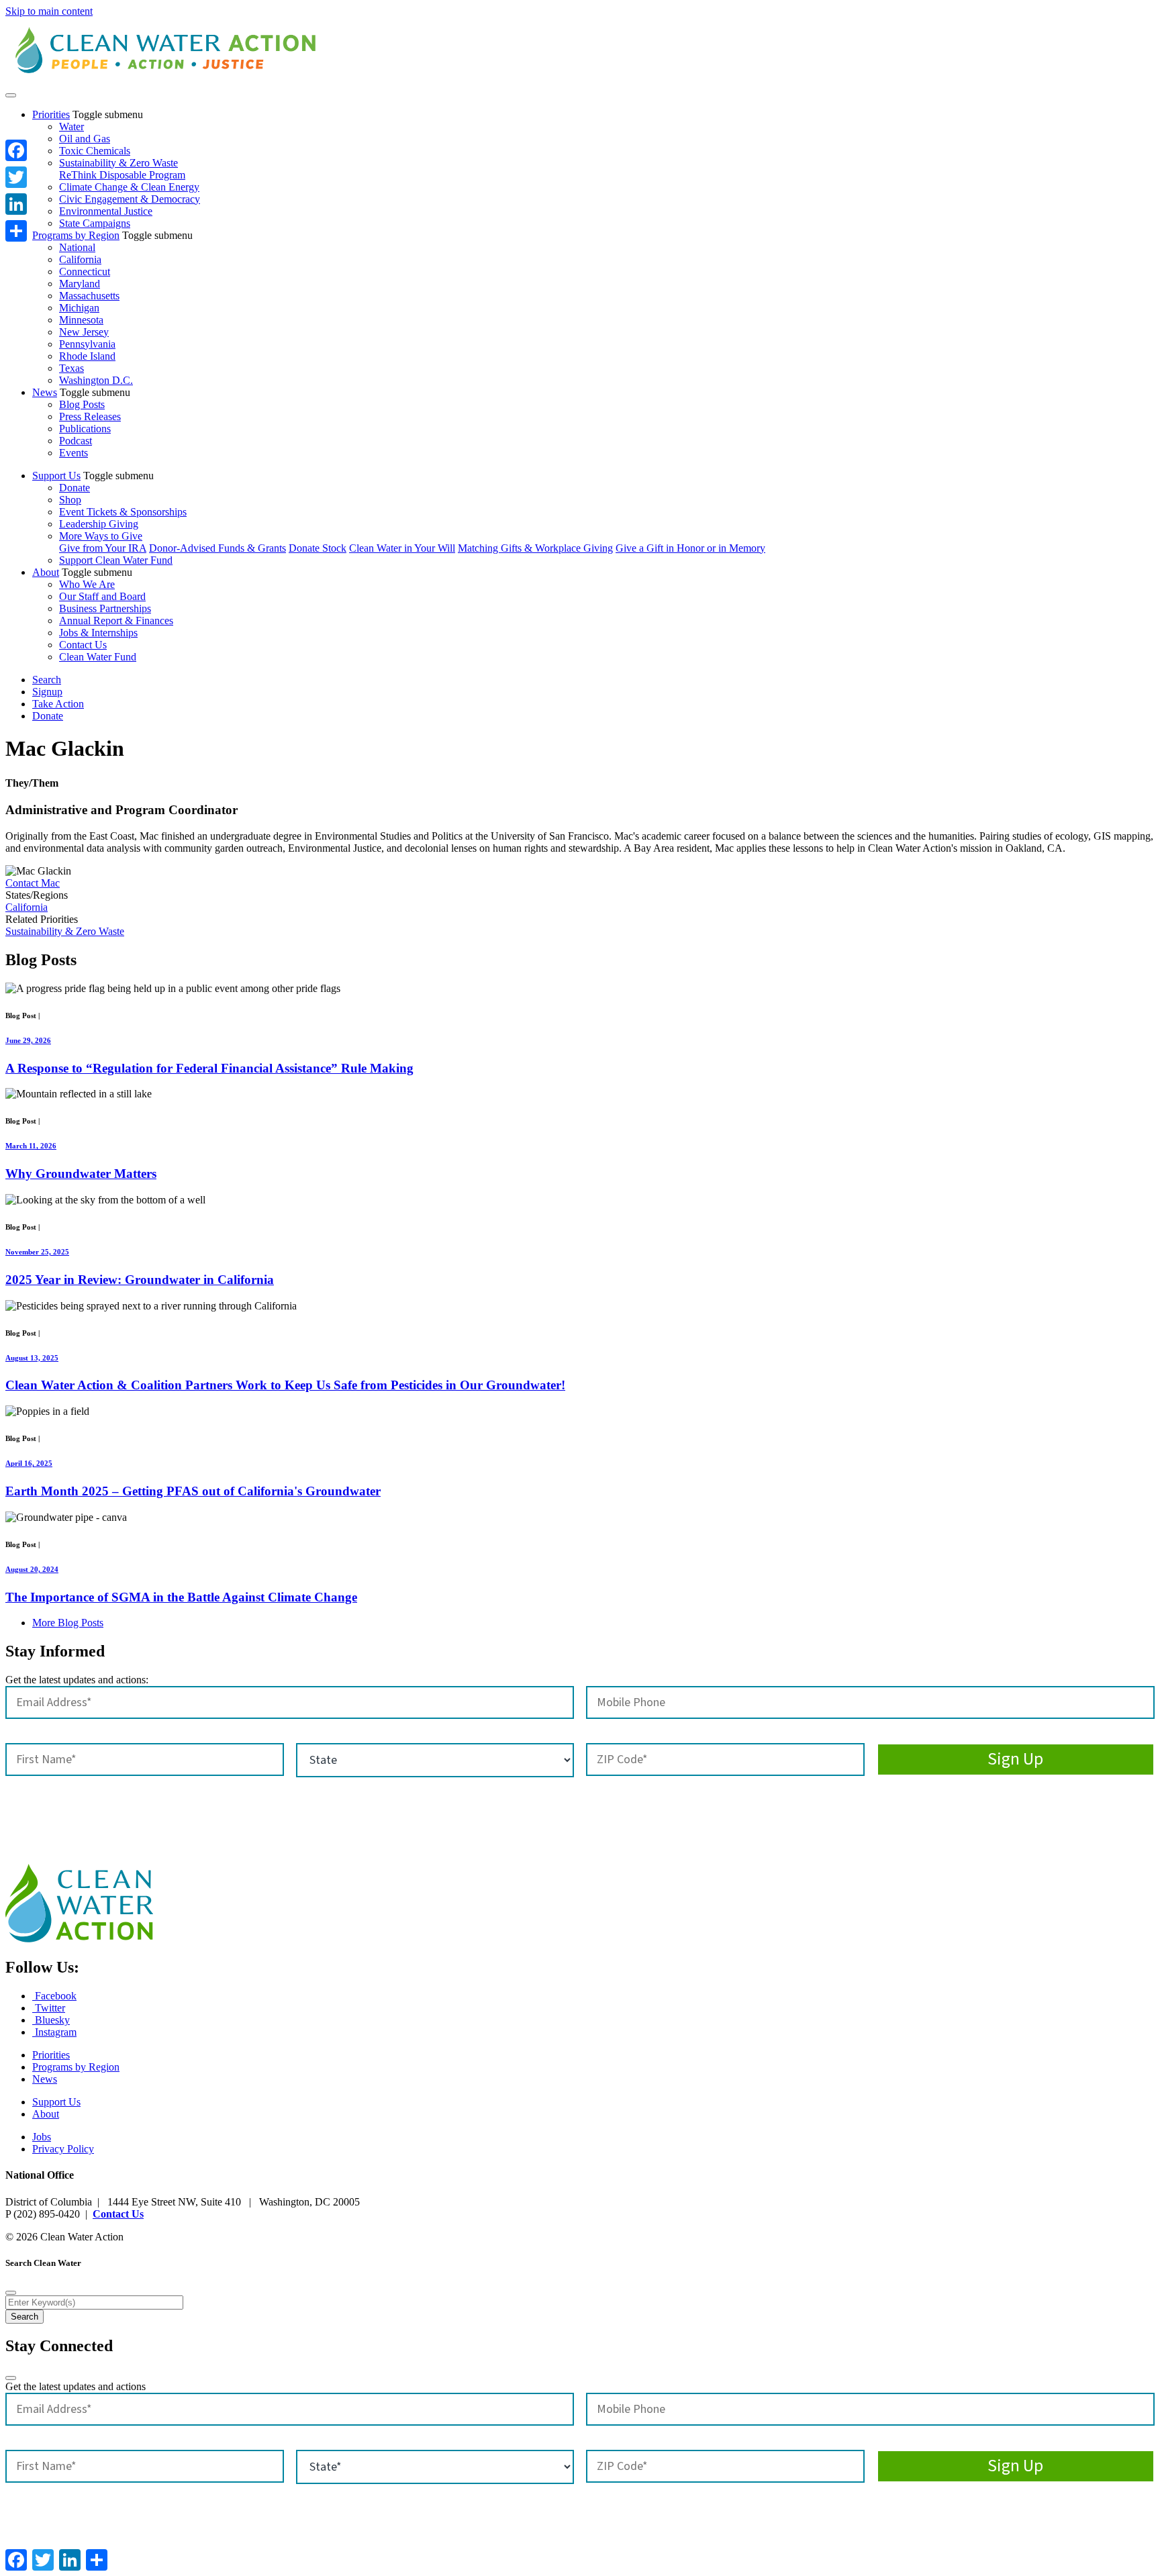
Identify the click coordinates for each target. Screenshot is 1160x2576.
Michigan (79, 308)
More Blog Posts (68, 1623)
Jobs (42, 2137)
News (45, 392)
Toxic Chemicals (95, 151)
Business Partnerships (105, 608)
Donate (75, 488)
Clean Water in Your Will (402, 548)
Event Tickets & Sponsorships (123, 512)
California (80, 259)
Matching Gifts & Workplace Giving (535, 548)
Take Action (58, 704)
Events (74, 453)
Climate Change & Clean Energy (129, 187)
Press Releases (90, 416)
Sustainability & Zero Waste (118, 163)
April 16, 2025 (29, 1463)
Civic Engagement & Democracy (130, 199)
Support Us (56, 476)
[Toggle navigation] (11, 95)
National (77, 247)
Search (47, 680)
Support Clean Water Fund (116, 560)
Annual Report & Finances (116, 621)
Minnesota (81, 320)
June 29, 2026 (28, 1040)
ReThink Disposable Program (122, 175)
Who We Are (87, 584)
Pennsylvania (87, 344)
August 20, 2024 (32, 1569)
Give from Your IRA (103, 548)
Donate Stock (318, 548)
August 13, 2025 (32, 1358)
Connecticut (85, 271)
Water (71, 127)
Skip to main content (49, 11)
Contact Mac (33, 883)
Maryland (80, 284)
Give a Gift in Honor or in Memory (690, 548)
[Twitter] (16, 177)
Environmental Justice (106, 211)
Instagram (54, 2032)
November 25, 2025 (37, 1252)
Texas (71, 368)
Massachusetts (89, 296)
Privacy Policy (63, 2149)
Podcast (76, 441)
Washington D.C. (96, 380)
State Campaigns (95, 223)
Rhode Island (87, 356)
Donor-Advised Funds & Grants (217, 548)
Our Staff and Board (102, 596)
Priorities (51, 114)
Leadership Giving (99, 524)
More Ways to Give (101, 536)
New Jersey (84, 332)
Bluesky (51, 2020)
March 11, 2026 (31, 1146)
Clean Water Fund (98, 657)
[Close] (11, 2293)
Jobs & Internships (98, 633)
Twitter (49, 2008)
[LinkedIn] (16, 204)
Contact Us (83, 645)
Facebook (54, 1996)
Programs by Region (76, 235)
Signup (47, 692)
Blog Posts (82, 404)
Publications (85, 429)
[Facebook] (16, 150)
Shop (70, 500)
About (46, 572)
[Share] (16, 231)
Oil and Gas (85, 139)
